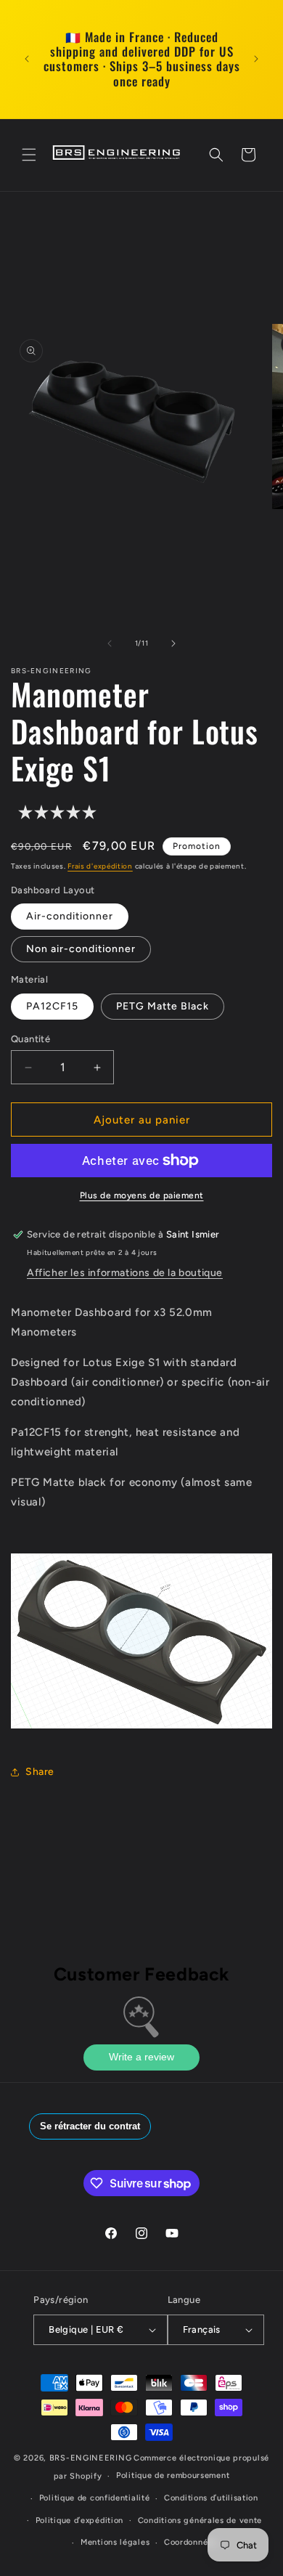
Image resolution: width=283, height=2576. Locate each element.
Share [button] (40, 1772)
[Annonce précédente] (27, 59)
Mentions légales (115, 2542)
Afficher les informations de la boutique (125, 1273)
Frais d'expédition (100, 866)
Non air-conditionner (81, 949)
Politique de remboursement (173, 2475)
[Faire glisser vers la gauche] (110, 643)
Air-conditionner (70, 916)
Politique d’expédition (79, 2520)
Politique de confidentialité (95, 2498)
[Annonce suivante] (256, 59)
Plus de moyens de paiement (142, 1195)
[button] (29, 155)
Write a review (141, 2057)
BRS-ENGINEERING (91, 2458)
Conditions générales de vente (200, 2520)
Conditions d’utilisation (211, 2498)
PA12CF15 (52, 1006)
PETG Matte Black (163, 1006)
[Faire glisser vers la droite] (173, 643)
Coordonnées (190, 2542)
